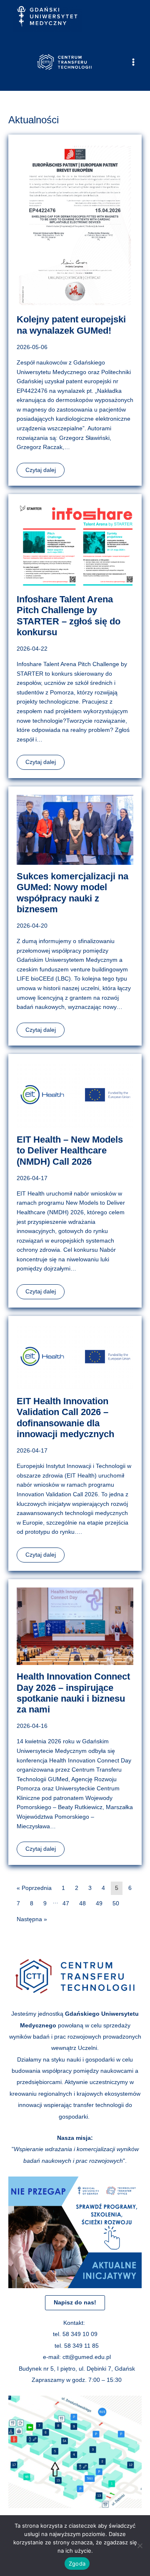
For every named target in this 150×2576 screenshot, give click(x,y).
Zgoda (77, 2564)
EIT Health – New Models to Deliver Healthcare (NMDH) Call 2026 (70, 1151)
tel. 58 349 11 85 (77, 2346)
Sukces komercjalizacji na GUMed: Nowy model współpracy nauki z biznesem (72, 893)
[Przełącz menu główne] (134, 62)
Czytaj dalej (41, 470)
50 (116, 1903)
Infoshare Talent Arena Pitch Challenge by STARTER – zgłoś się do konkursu (69, 616)
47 (66, 1903)
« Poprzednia (34, 1888)
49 (99, 1903)
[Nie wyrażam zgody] (140, 2546)
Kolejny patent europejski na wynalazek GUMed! (71, 325)
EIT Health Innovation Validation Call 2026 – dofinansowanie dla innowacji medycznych (65, 1418)
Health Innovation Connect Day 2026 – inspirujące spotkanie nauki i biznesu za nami (73, 1693)
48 (82, 1903)
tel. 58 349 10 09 (75, 2334)
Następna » (32, 1919)
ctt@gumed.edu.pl (87, 2357)
